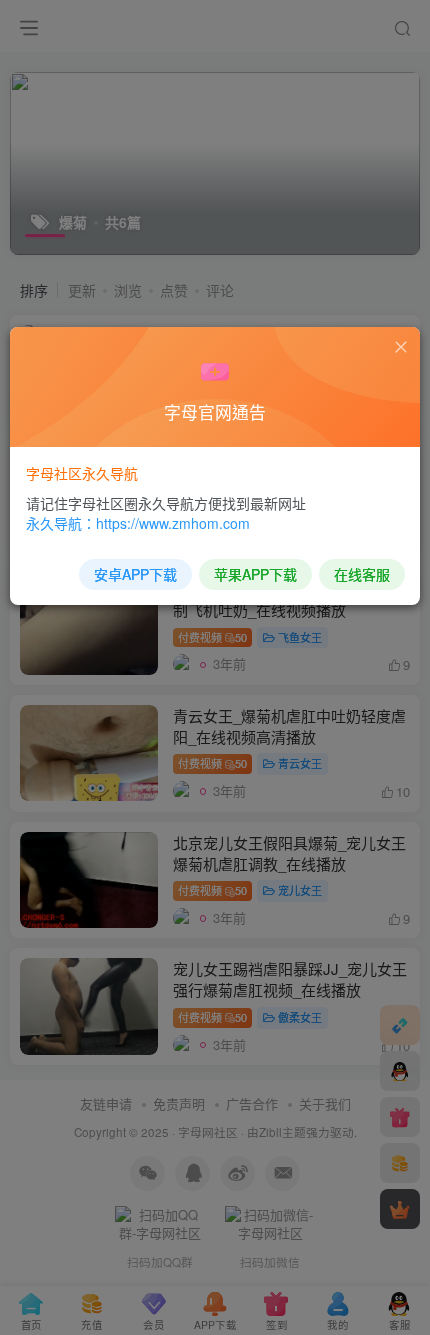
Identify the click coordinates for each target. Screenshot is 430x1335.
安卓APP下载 (135, 574)
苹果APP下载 (255, 574)
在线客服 (362, 574)
